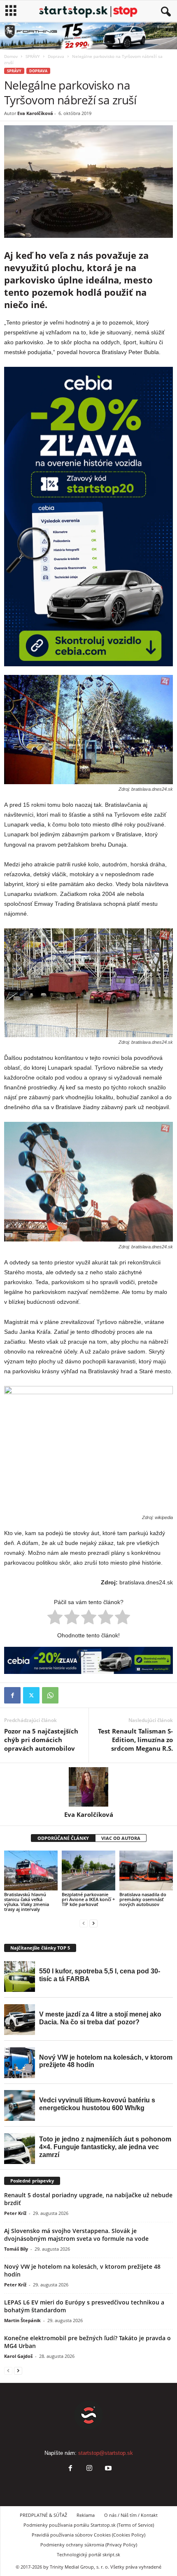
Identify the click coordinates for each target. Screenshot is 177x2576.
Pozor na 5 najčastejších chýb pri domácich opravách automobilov (41, 1740)
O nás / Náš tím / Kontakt (131, 2515)
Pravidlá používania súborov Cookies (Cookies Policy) (88, 2535)
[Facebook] (12, 1695)
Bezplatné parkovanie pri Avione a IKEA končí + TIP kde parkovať (88, 1899)
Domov (11, 56)
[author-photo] (88, 1787)
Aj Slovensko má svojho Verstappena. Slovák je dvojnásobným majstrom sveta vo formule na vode (76, 2235)
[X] (31, 1695)
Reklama (86, 2515)
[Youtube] (107, 2469)
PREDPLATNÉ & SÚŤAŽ (43, 2515)
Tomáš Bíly (16, 2249)
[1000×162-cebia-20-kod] (88, 1660)
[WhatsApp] (50, 1695)
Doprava (56, 56)
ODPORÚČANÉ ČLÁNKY (63, 1838)
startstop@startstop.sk (106, 2453)
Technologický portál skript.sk (88, 2554)
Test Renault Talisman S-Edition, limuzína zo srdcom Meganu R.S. (135, 1740)
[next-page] (93, 1923)
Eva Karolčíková (35, 113)
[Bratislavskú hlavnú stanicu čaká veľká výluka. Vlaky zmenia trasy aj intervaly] (31, 1870)
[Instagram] (89, 2469)
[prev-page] (84, 1923)
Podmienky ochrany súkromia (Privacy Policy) (89, 2545)
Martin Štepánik (22, 2320)
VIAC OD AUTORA (121, 1838)
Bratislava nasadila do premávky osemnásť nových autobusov (143, 1899)
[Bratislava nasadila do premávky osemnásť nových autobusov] (146, 1870)
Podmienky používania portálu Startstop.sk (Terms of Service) (89, 2525)
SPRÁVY (33, 56)
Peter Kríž (15, 2213)
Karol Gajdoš (18, 2356)
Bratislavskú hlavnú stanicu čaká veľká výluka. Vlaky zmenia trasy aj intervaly (27, 1902)
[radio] (55, 1618)
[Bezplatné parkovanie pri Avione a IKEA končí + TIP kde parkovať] (88, 1870)
